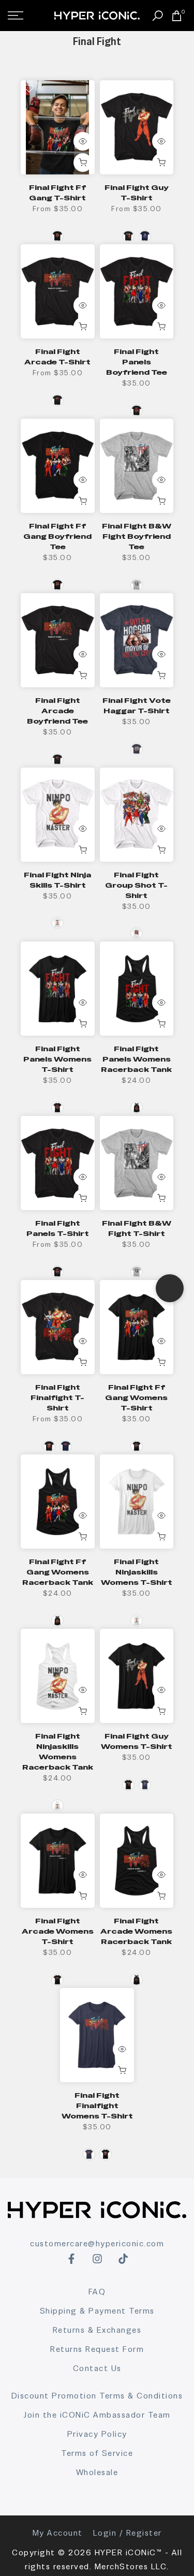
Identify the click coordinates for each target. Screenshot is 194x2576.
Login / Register (128, 2533)
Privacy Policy (97, 2434)
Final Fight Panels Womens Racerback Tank (136, 1059)
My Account (58, 2533)
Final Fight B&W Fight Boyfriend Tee (137, 536)
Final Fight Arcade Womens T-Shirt (58, 1931)
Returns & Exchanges (97, 2330)
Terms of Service (97, 2453)
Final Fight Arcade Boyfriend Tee (57, 711)
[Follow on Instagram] (97, 2259)
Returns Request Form (97, 2349)
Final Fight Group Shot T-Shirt (136, 885)
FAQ (97, 2292)
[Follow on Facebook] (71, 2259)
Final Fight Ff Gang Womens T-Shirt (136, 1397)
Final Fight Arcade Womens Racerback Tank (136, 1931)
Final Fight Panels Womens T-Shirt (57, 1059)
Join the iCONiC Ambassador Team (97, 2415)
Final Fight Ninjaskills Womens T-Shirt (137, 1572)
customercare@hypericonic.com (97, 2243)
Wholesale (97, 2472)
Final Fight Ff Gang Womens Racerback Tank (58, 1572)
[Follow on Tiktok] (123, 2259)
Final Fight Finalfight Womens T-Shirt (97, 2106)
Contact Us (97, 2368)
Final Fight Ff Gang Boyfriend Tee (57, 536)
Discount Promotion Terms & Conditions (97, 2396)
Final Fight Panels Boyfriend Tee (137, 362)
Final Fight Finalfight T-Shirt (57, 1397)
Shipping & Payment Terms (97, 2311)
